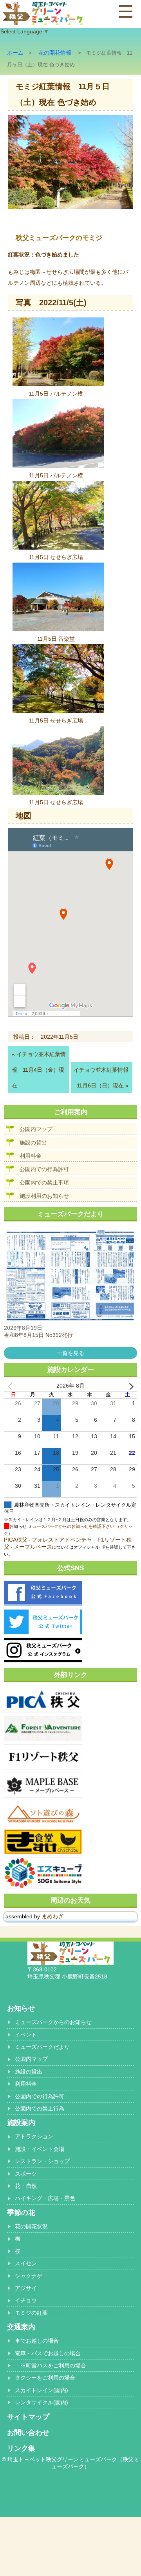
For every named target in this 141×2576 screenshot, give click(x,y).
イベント (26, 2035)
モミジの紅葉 (31, 2313)
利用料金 (31, 1156)
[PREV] (11, 1386)
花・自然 (26, 2186)
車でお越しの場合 (37, 2341)
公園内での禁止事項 (44, 1183)
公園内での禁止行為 (40, 2108)
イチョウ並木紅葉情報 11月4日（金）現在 (39, 1070)
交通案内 (21, 2327)
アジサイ (26, 2288)
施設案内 (21, 2123)
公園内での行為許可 (44, 1169)
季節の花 (21, 2213)
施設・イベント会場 (40, 2149)
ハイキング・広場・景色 (45, 2198)
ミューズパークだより (42, 2047)
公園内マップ (36, 1129)
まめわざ (52, 1916)
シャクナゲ (29, 2276)
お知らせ (21, 2008)
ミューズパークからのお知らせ (53, 2022)
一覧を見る (70, 1353)
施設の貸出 (33, 1142)
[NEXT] (130, 1386)
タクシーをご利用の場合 (45, 2378)
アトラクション (34, 2136)
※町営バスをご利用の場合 (51, 2365)
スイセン (26, 2263)
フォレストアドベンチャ (62, 1540)
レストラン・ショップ (42, 2161)
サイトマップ (28, 2417)
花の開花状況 (31, 2226)
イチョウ (26, 2300)
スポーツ (26, 2174)
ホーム (15, 53)
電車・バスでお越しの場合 (48, 2353)
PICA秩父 (16, 1540)
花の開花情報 (55, 53)
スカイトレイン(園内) (42, 2390)
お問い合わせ (28, 2433)
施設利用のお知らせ (44, 1196)
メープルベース (33, 1547)
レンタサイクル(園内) (42, 2402)
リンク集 (21, 2448)
